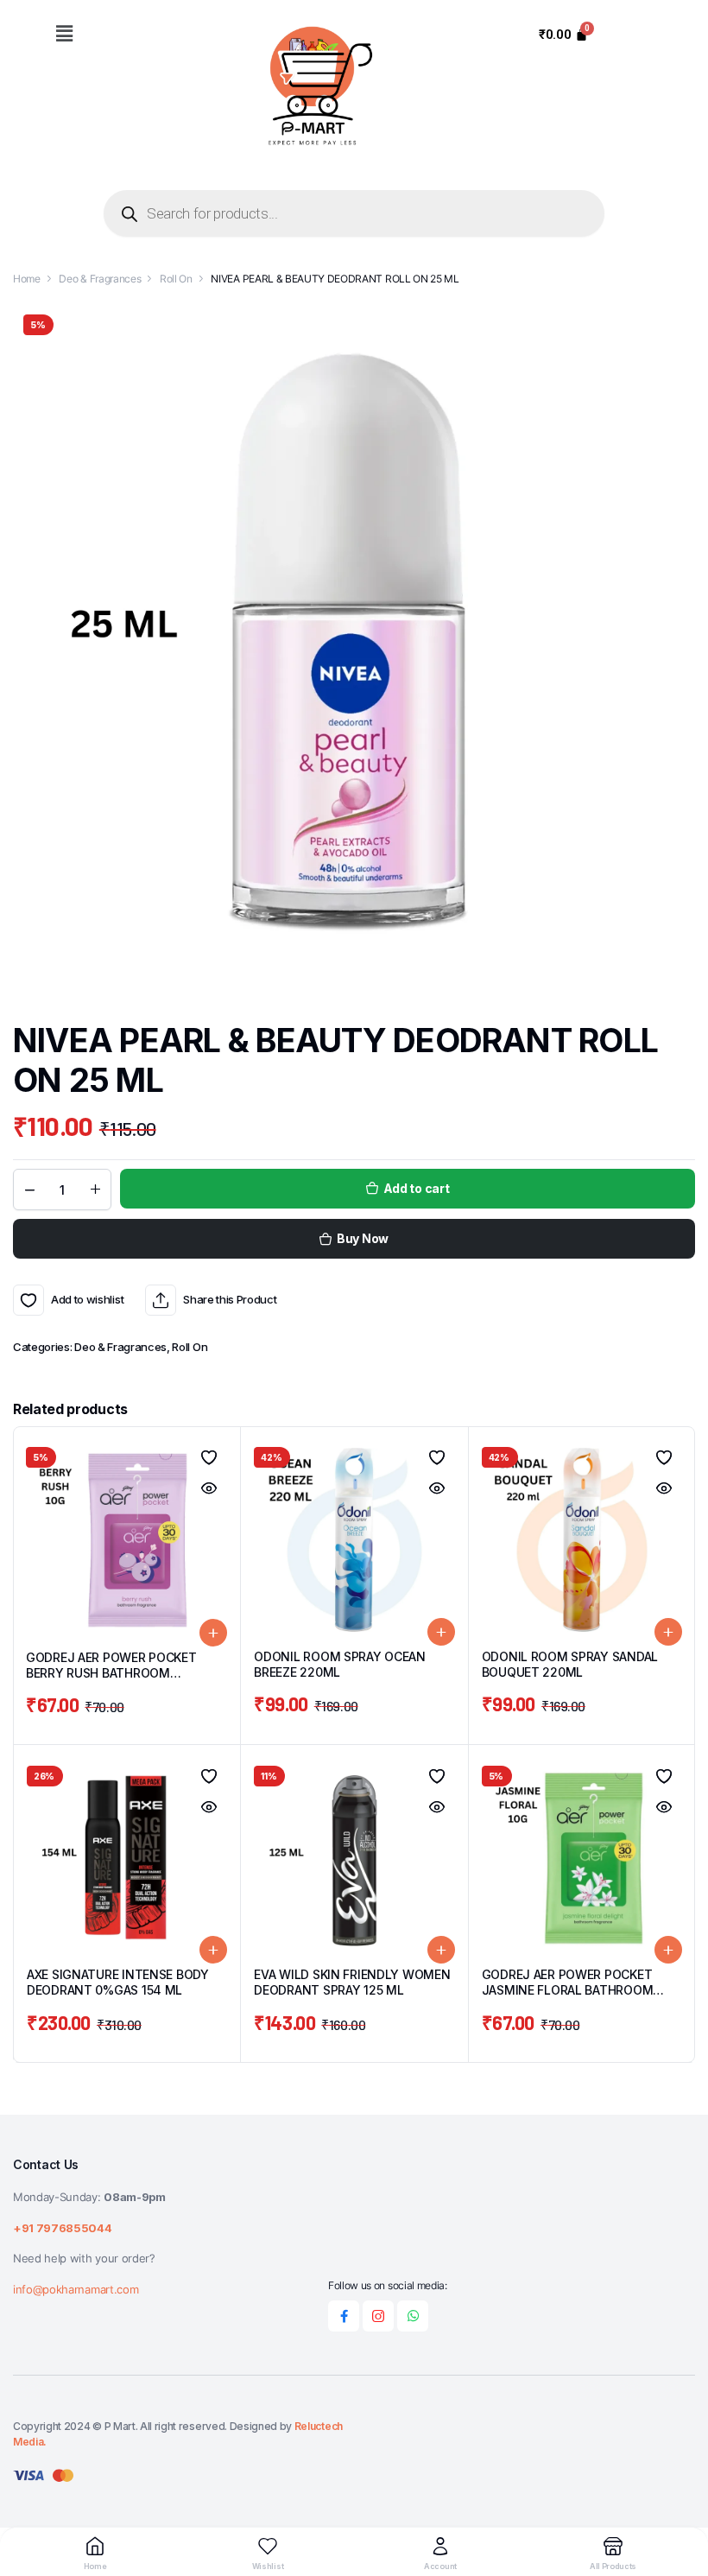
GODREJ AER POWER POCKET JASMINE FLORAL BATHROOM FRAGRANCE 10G (568, 1990)
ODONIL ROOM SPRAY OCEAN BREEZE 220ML (340, 1664)
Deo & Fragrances (100, 279)
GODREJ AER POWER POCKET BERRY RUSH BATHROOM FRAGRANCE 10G (111, 1673)
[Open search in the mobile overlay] (354, 213)
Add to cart (417, 1188)
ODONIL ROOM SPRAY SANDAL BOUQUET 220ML (570, 1664)
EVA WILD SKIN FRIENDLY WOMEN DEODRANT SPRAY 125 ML (352, 1982)
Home (27, 279)
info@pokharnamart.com (76, 2289)
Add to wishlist (28, 1300)
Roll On (176, 279)
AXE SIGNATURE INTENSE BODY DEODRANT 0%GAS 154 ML (118, 1982)
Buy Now (363, 1238)
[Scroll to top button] (680, 2498)
